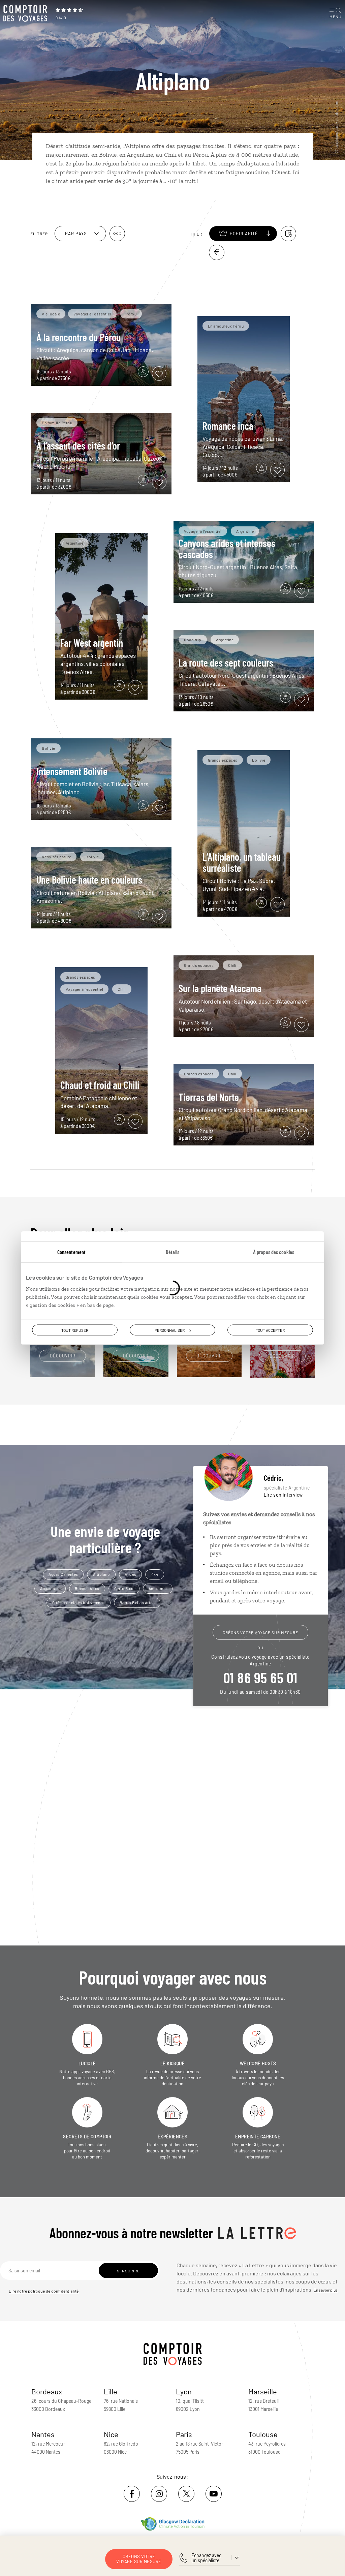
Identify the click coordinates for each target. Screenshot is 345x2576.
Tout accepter (270, 1330)
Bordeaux (47, 2391)
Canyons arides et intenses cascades (227, 548)
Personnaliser (170, 1330)
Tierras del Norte (209, 1097)
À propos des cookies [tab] (274, 1252)
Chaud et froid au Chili (100, 1085)
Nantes (43, 2434)
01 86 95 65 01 (260, 1677)
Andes (131, 1574)
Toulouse (263, 2434)
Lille (111, 2391)
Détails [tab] (172, 1252)
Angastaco (50, 1588)
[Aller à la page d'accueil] (27, 13)
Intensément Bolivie (72, 771)
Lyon (184, 2391)
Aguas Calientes (63, 1574)
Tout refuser (75, 1330)
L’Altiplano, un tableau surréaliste (242, 862)
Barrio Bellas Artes (137, 1602)
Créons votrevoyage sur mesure (139, 2559)
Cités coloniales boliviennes (79, 1602)
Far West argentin (92, 643)
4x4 (155, 1574)
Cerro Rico (124, 1588)
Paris (184, 2434)
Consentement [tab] (71, 1252)
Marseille (263, 2391)
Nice (111, 2434)
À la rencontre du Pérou (79, 337)
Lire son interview (283, 1495)
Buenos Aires (87, 1588)
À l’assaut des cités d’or (78, 446)
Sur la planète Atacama (220, 988)
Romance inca (228, 426)
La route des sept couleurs (226, 663)
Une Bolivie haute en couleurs (89, 880)
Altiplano (102, 1574)
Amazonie (158, 1588)
